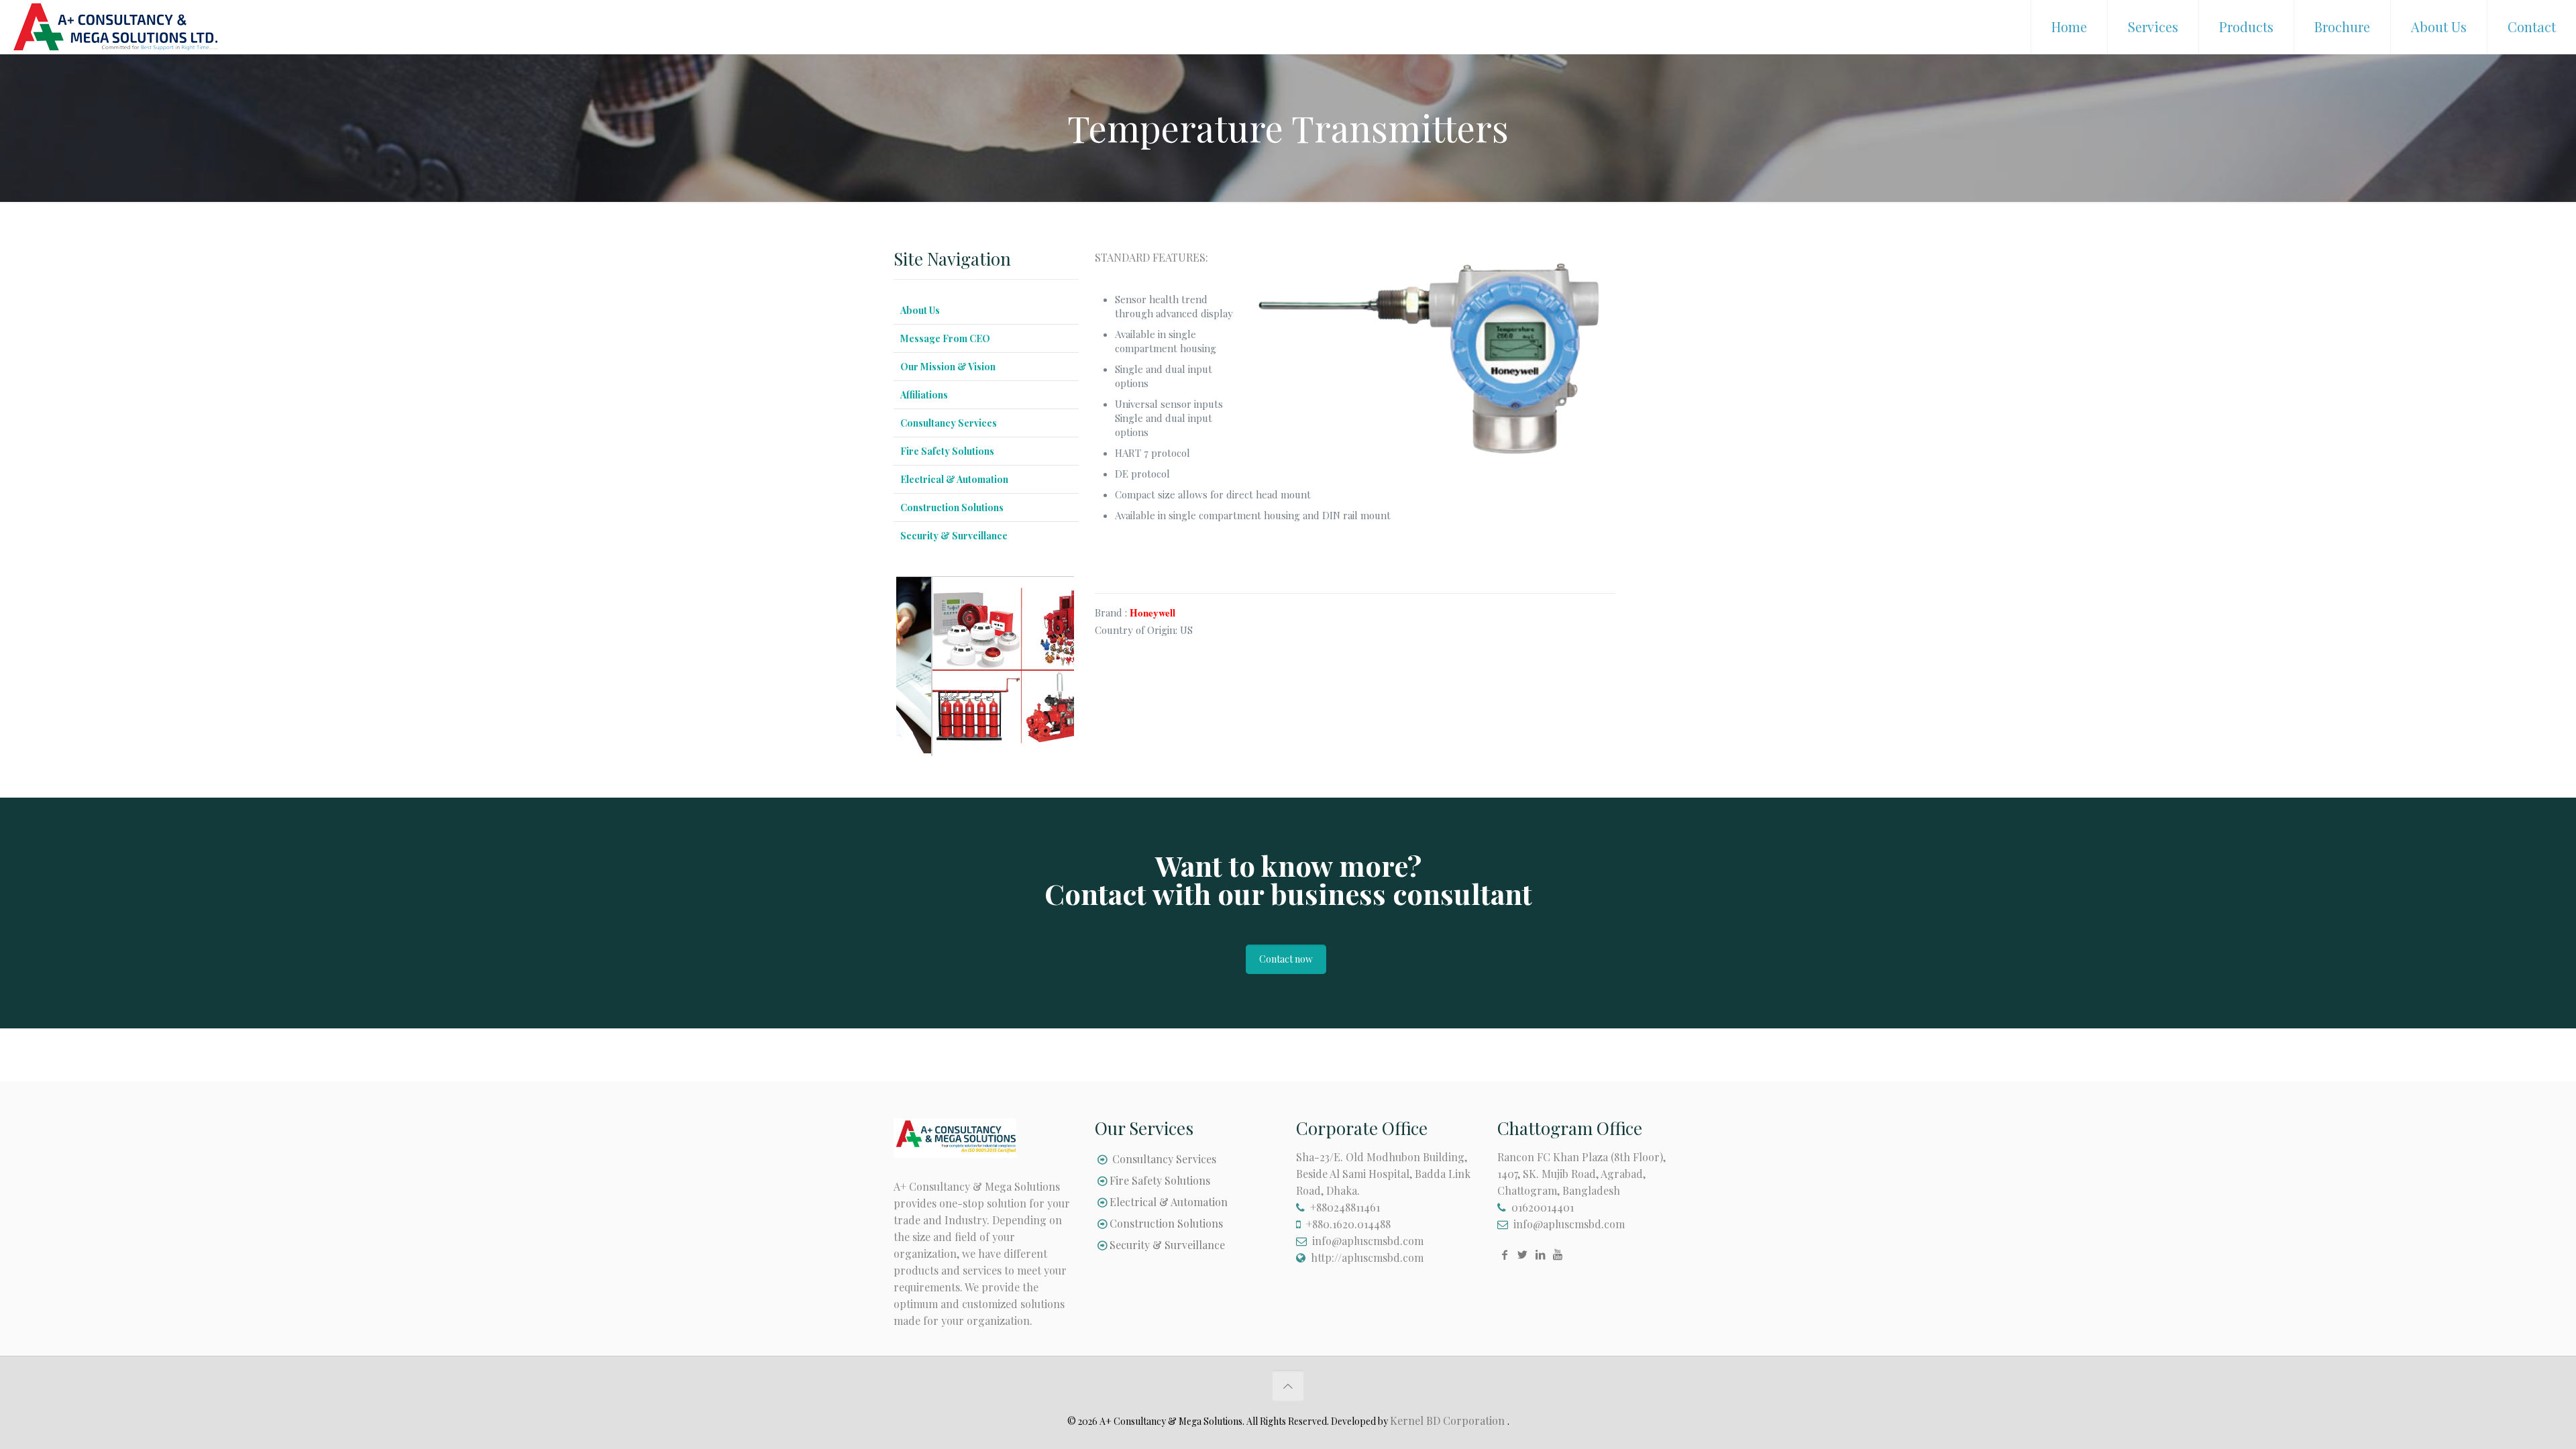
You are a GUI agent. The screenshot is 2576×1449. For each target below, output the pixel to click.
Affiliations (924, 395)
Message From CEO (945, 338)
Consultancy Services (949, 423)
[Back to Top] (1288, 1386)
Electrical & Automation (954, 479)
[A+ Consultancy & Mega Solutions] (115, 20)
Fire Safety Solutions (947, 451)
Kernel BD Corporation (1449, 1420)
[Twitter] (1522, 1254)
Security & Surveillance (954, 536)
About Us (920, 310)
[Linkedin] (1540, 1254)
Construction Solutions (952, 507)
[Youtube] (1558, 1254)
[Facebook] (1505, 1254)
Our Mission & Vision (948, 367)
